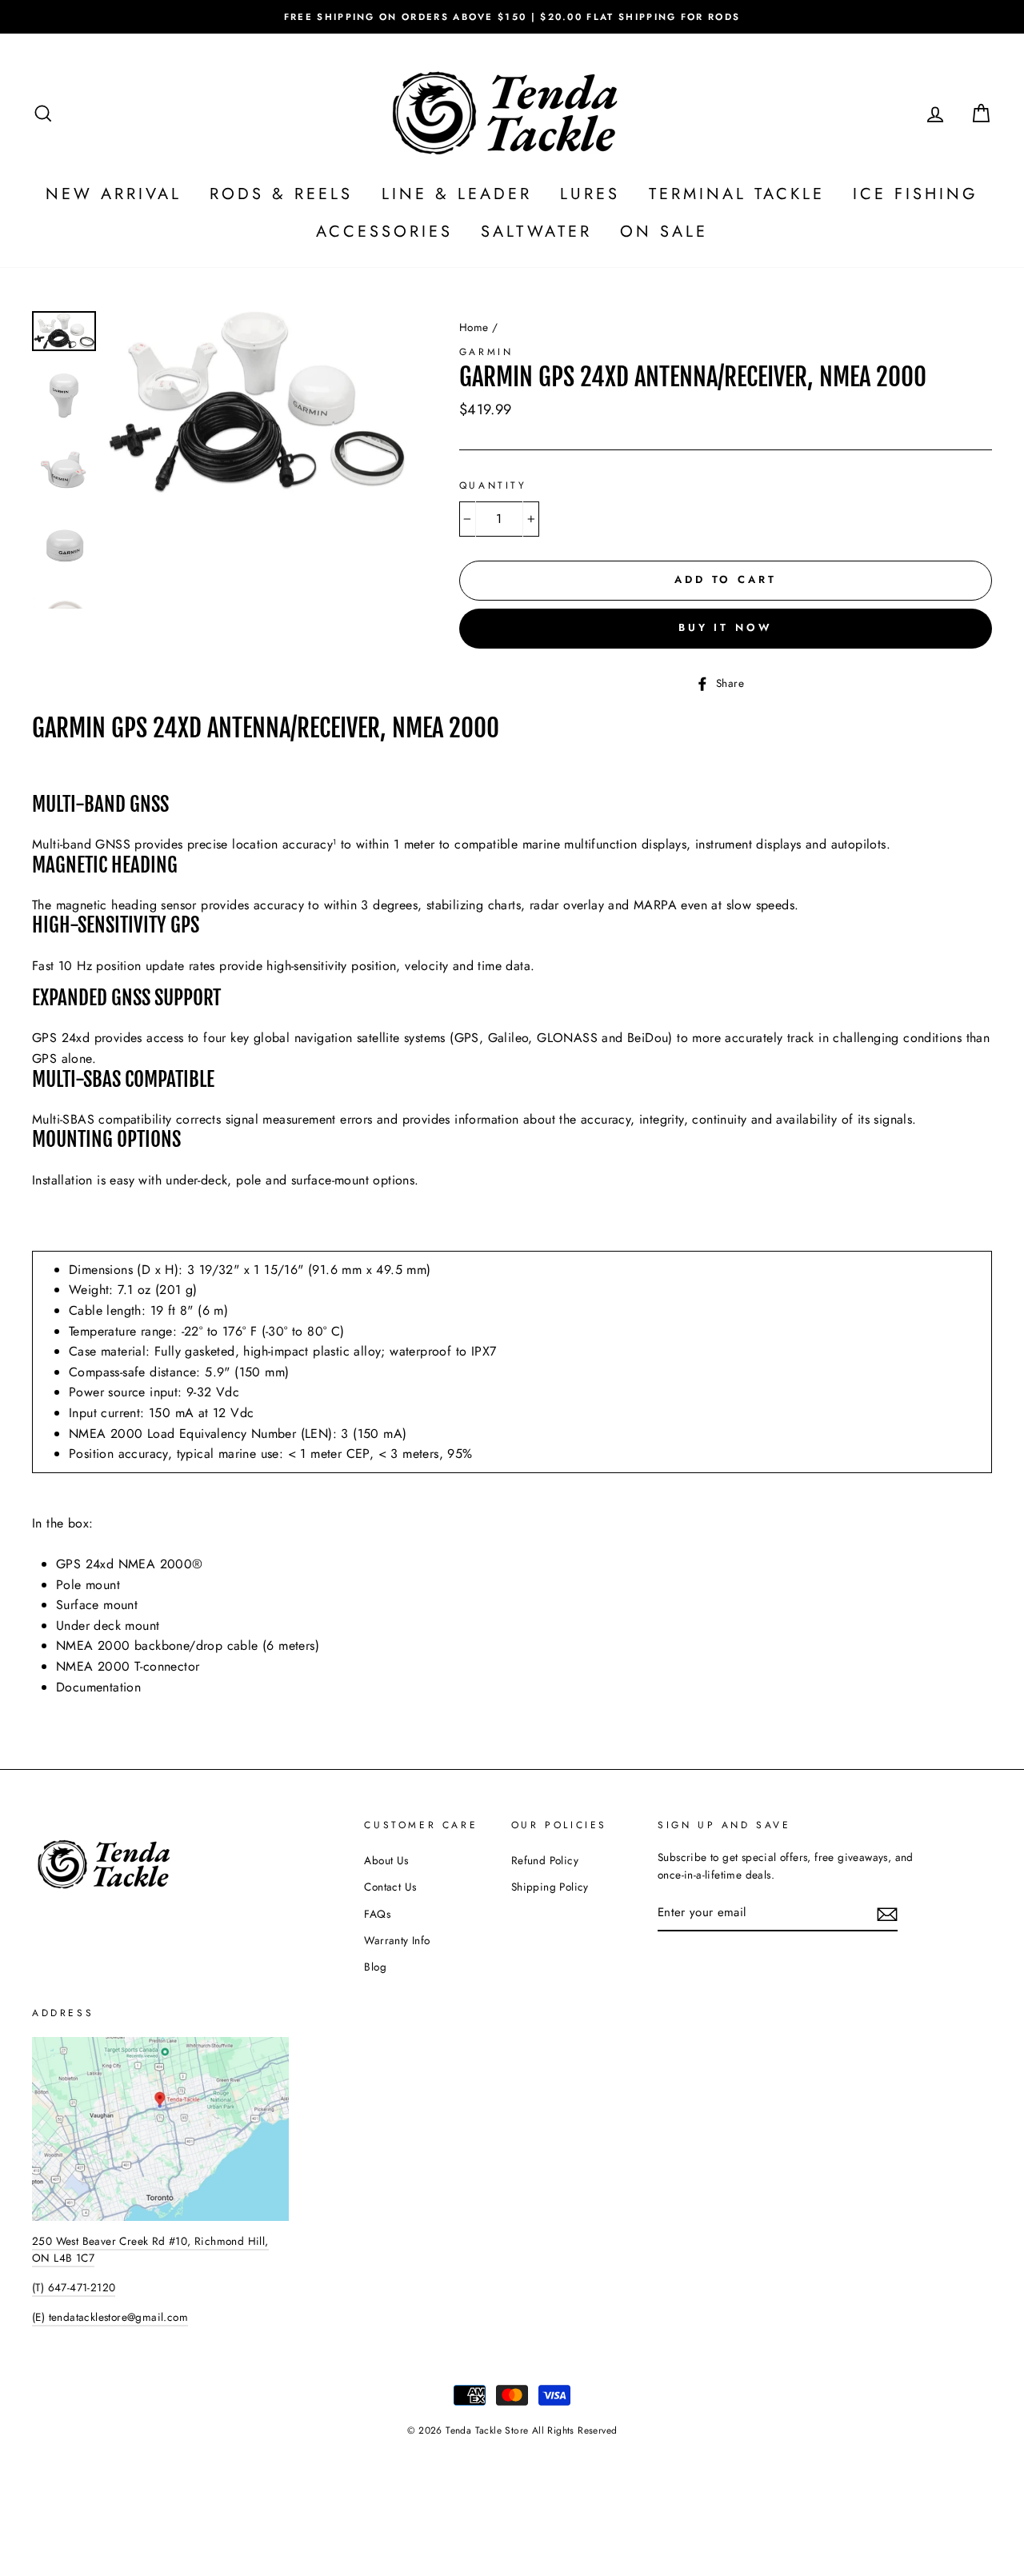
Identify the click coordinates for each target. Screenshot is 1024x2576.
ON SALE (664, 232)
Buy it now (726, 627)
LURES (590, 194)
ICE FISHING (916, 194)
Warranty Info (397, 1940)
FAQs (377, 1914)
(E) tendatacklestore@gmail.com (110, 2317)
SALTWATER (536, 232)
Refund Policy (545, 1860)
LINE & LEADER (457, 194)
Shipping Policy (550, 1887)
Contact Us (390, 1887)
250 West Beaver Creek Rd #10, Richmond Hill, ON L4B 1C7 (150, 2250)
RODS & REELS (281, 194)
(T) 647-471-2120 (74, 2287)
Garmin (486, 352)
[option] (512, 17)
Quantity (493, 485)
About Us (386, 1860)
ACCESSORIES (384, 232)
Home (474, 327)
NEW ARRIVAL (114, 194)
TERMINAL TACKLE (737, 194)
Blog (375, 1967)
